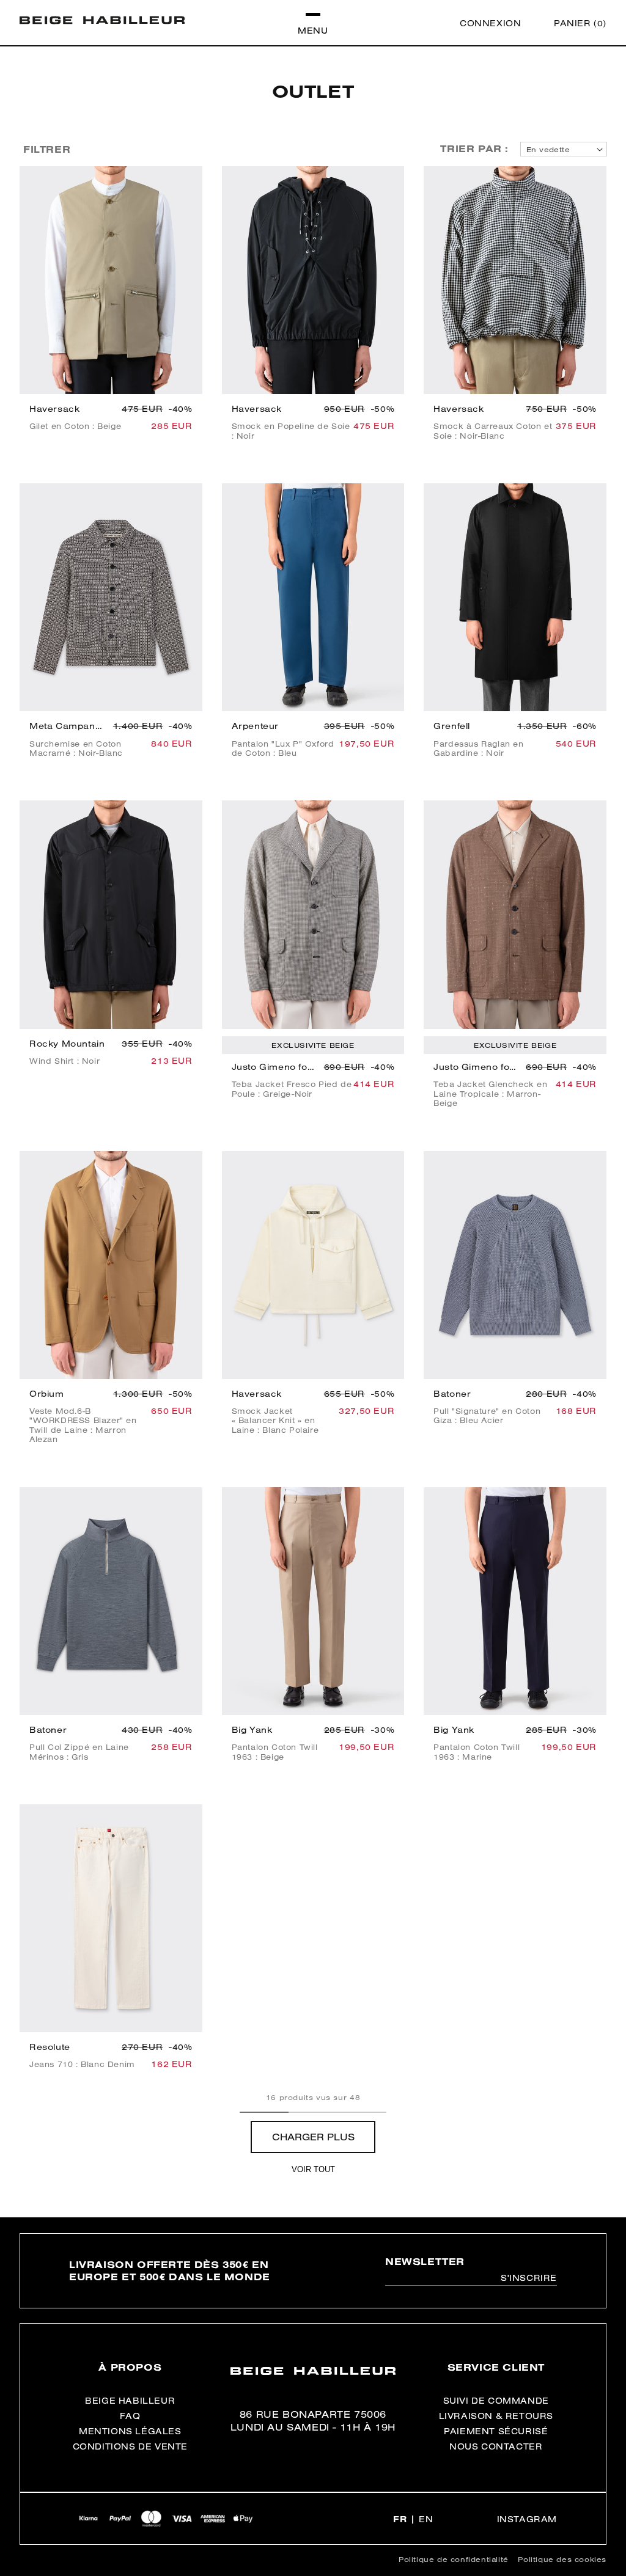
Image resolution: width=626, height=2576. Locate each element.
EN (426, 2519)
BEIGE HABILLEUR (130, 2401)
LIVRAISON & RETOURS (496, 2416)
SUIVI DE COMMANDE (496, 2401)
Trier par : (474, 148)
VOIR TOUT (313, 2169)
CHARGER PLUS (313, 2137)
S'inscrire (529, 2278)
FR (400, 2519)
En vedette (548, 149)
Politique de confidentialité (454, 2559)
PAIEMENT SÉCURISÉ (496, 2431)
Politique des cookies (562, 2559)
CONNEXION (490, 23)
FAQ (130, 2416)
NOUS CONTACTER (496, 2446)
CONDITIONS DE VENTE (130, 2446)
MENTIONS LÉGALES (130, 2431)
